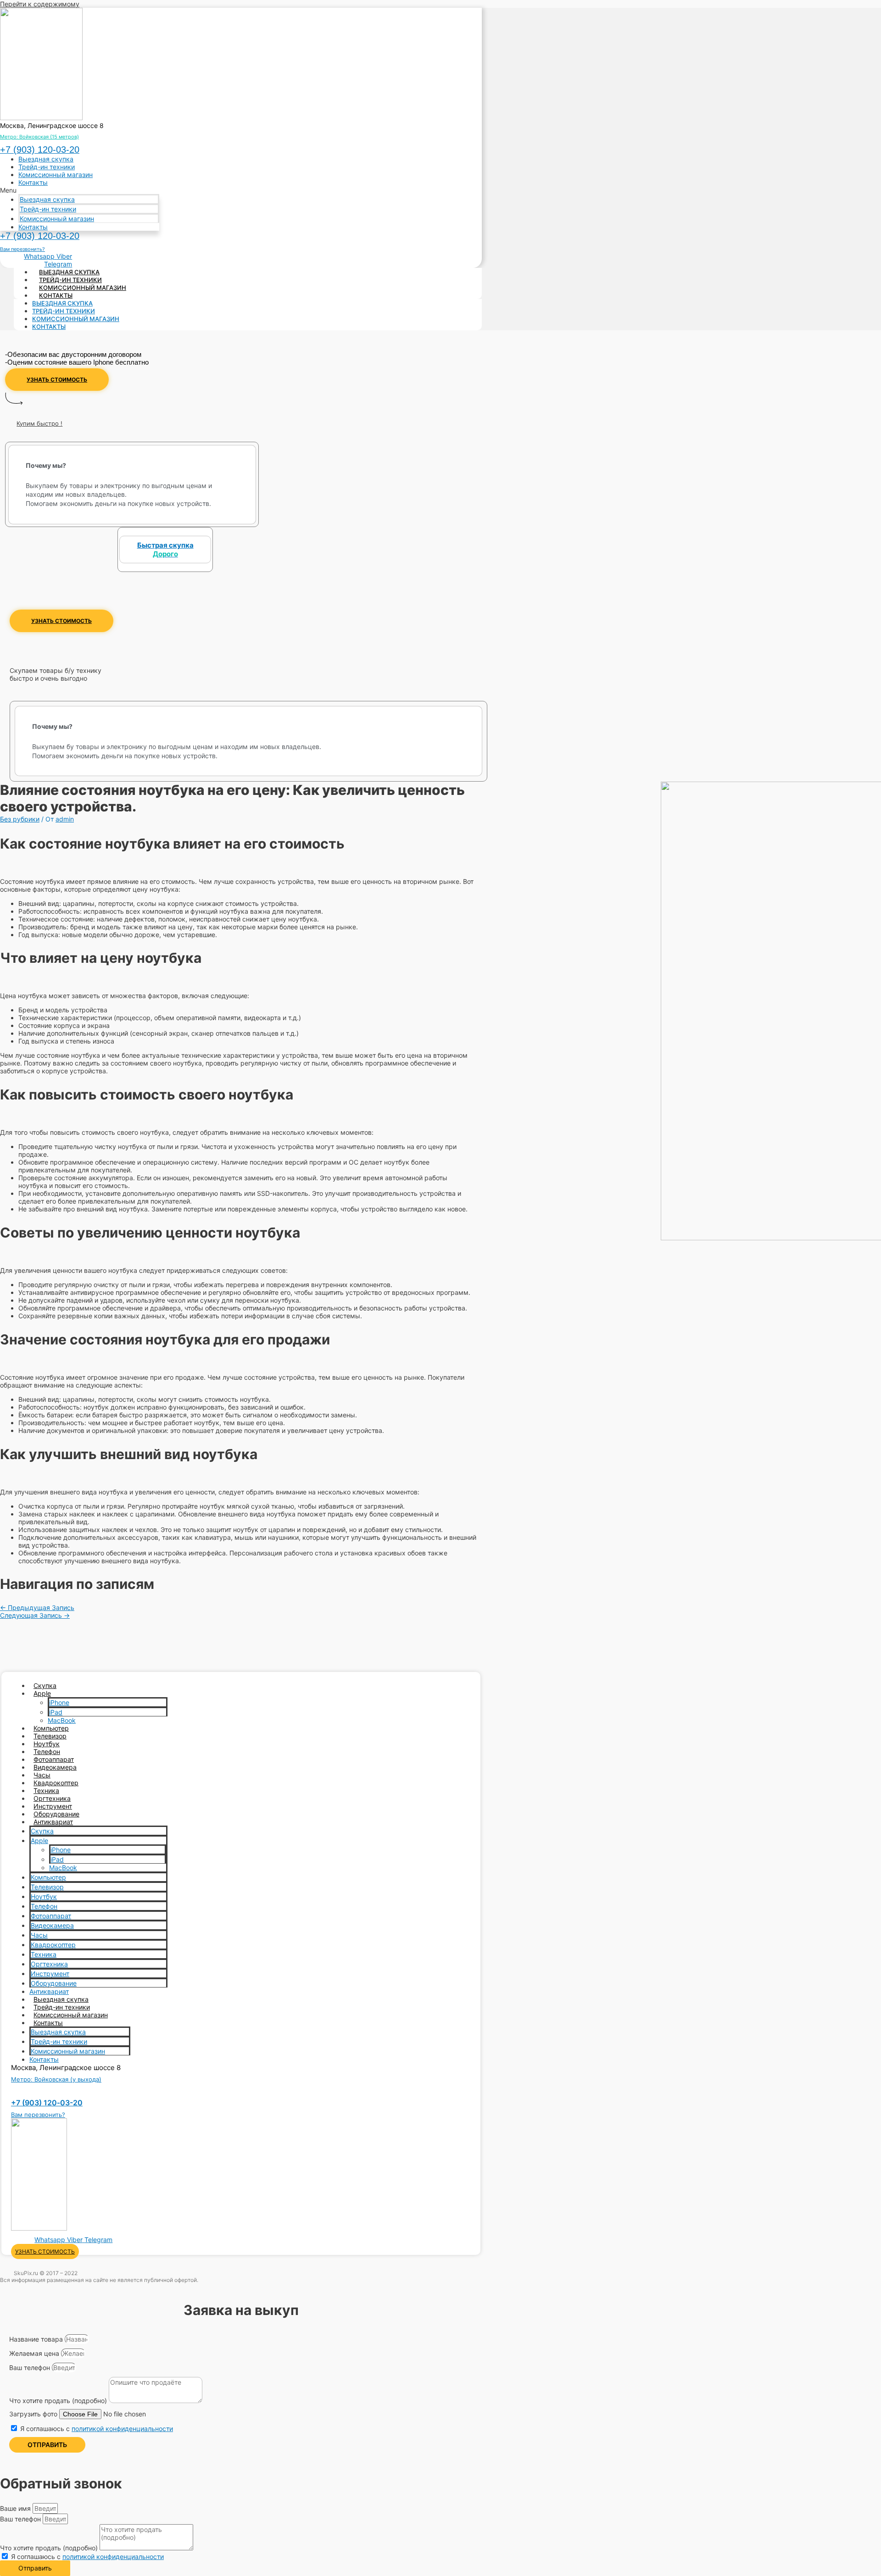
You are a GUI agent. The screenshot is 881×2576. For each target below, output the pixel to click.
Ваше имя (16, 2508)
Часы (42, 1775)
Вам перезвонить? (22, 249)
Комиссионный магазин (56, 175)
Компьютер (51, 1728)
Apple (42, 1693)
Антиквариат (53, 1822)
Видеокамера (55, 1767)
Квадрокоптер (56, 1783)
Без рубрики (20, 819)
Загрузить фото (34, 2414)
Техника (46, 1790)
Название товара (37, 2339)
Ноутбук (47, 1744)
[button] (80, 190)
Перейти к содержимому (40, 4)
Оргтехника (52, 1798)
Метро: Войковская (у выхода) (56, 2079)
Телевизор (50, 1736)
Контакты (33, 182)
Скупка (45, 1685)
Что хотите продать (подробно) (59, 2401)
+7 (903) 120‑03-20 (40, 150)
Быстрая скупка (165, 550)
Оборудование (56, 1814)
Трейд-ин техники (47, 167)
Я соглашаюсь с (97, 2429)
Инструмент (53, 1806)
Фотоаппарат (54, 1759)
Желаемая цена (35, 2353)
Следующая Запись (35, 1615)
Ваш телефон (31, 2368)
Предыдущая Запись (37, 1607)
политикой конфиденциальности (122, 2429)
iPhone (59, 1702)
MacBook (62, 1720)
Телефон (47, 1752)
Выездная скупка (46, 159)
